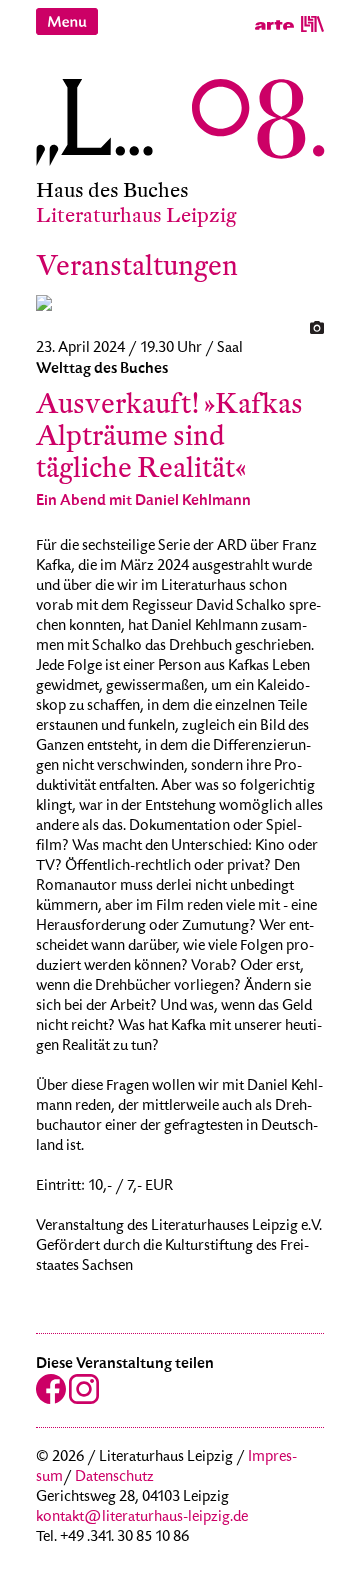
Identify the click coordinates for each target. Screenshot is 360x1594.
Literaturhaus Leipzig (136, 215)
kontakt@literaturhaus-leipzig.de (142, 1518)
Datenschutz (114, 1478)
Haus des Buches (112, 190)
